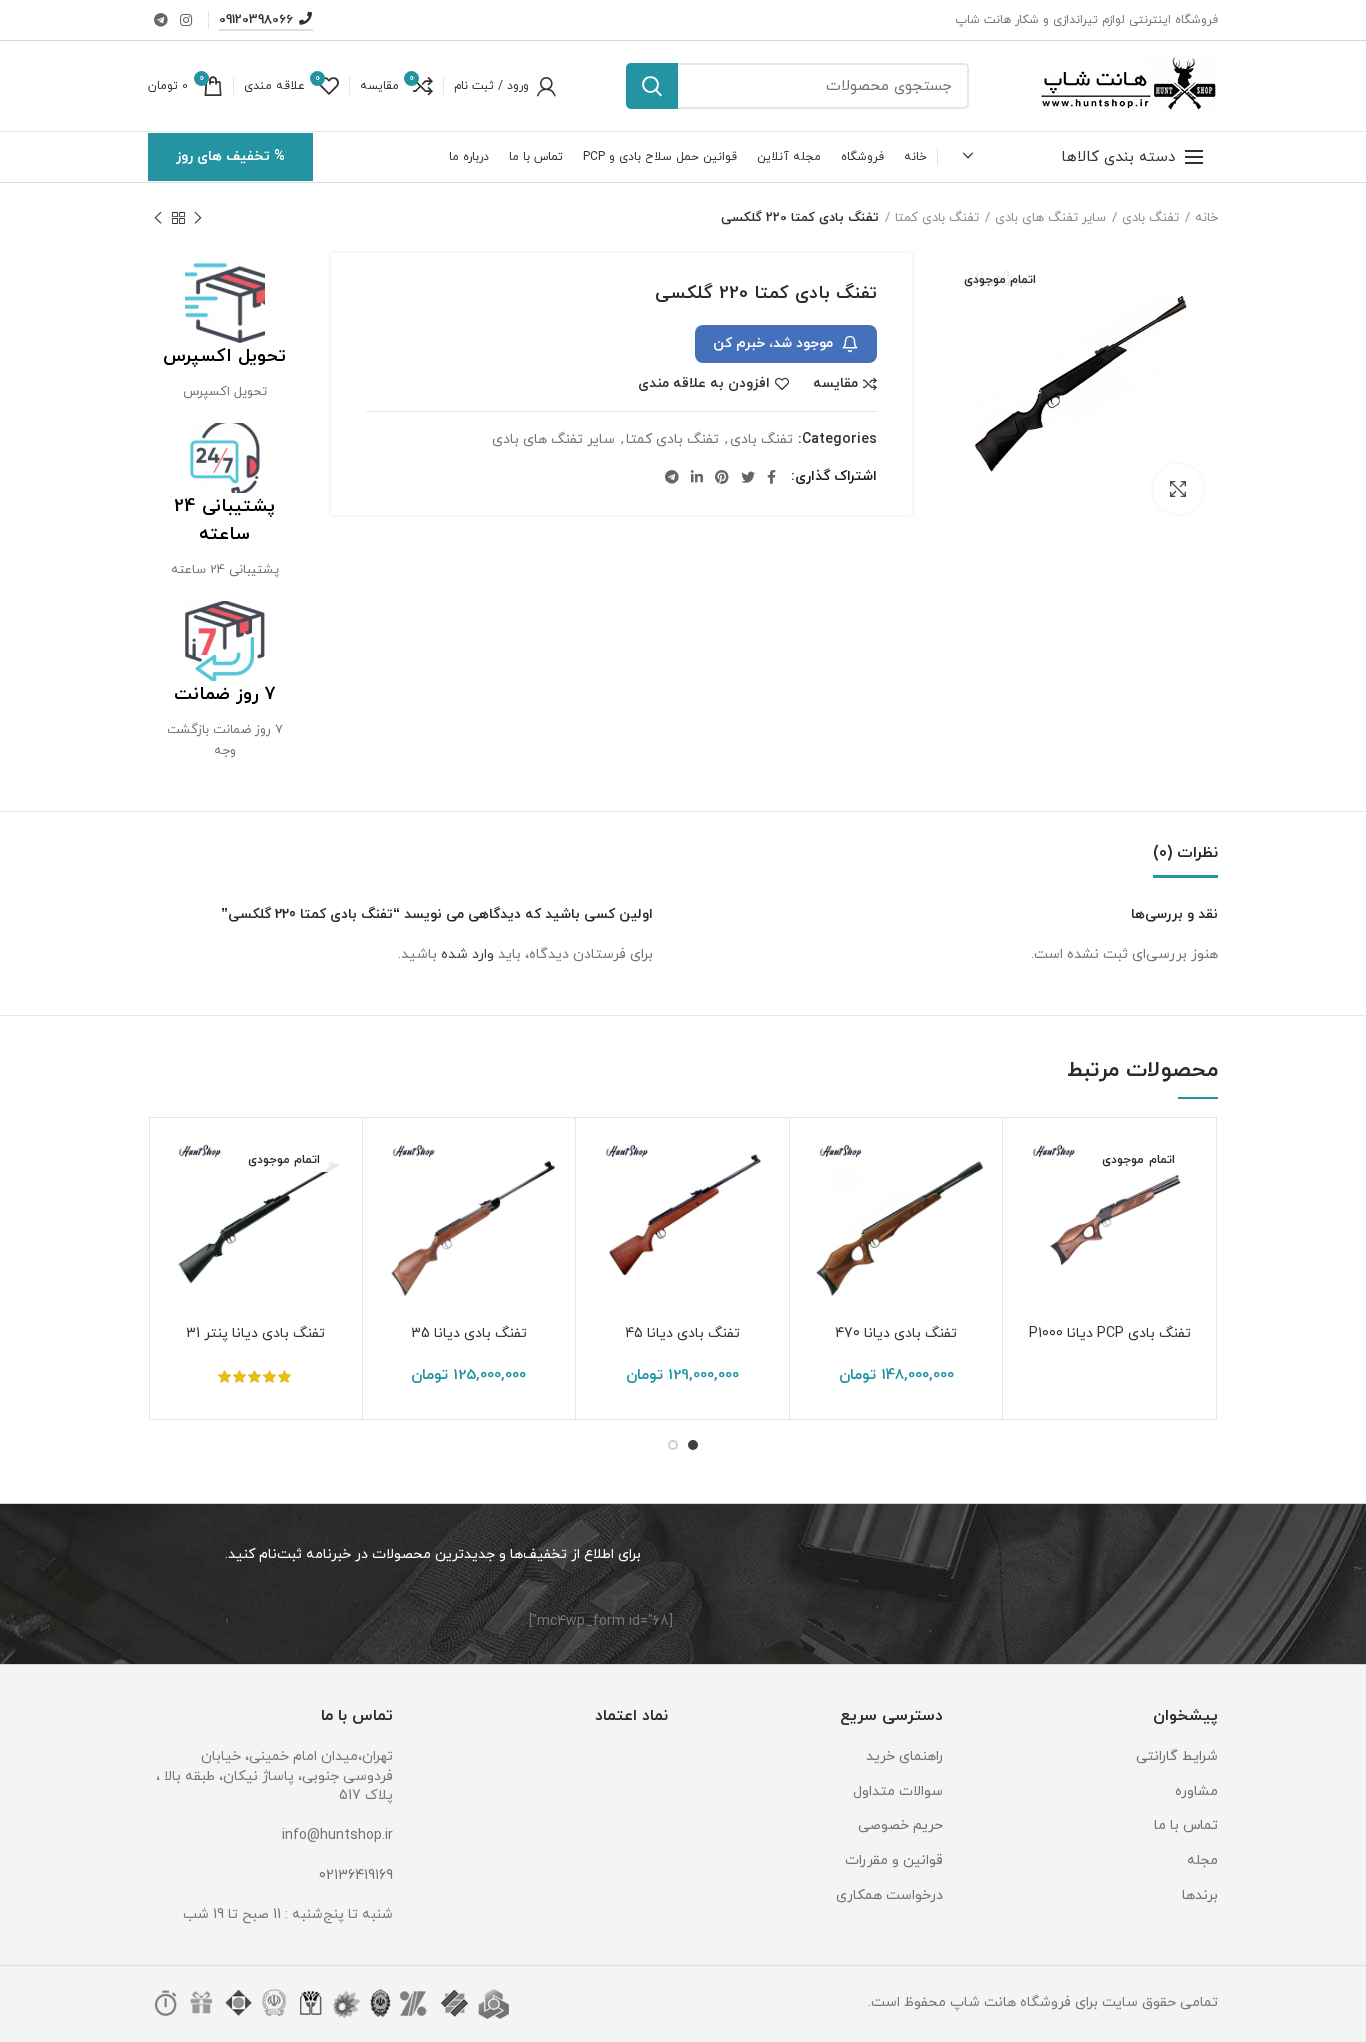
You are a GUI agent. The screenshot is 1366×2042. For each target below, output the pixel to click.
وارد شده (467, 954)
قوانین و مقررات (894, 1860)
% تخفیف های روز (230, 156)
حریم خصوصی (900, 1825)
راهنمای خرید (904, 1756)
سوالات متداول (898, 1791)
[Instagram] (186, 20)
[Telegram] (161, 20)
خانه (1206, 218)
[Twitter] (748, 477)
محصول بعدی (158, 218)
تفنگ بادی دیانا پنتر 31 (255, 1334)
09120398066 (256, 20)
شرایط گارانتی (1177, 1756)
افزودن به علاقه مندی (704, 384)
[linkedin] (697, 477)
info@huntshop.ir (337, 1835)
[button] (820, 1210)
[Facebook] (771, 477)
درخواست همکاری (889, 1895)
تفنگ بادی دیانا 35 (469, 1334)
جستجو (652, 86)
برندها (1200, 1895)
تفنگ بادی (1150, 218)
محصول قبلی (198, 218)
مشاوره (1196, 1791)
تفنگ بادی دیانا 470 (896, 1334)
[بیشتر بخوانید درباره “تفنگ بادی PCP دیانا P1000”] (1033, 1210)
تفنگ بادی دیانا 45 (682, 1334)
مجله (1202, 1860)
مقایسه (835, 384)
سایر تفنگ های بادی (1050, 218)
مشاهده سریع (1033, 1255)
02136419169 (356, 1875)
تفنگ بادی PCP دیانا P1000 (1110, 1334)
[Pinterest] (722, 477)
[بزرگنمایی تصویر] (1178, 489)
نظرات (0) (1185, 853)
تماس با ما (1186, 1825)
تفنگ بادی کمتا (937, 218)
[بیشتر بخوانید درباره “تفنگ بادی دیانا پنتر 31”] (179, 1210)
